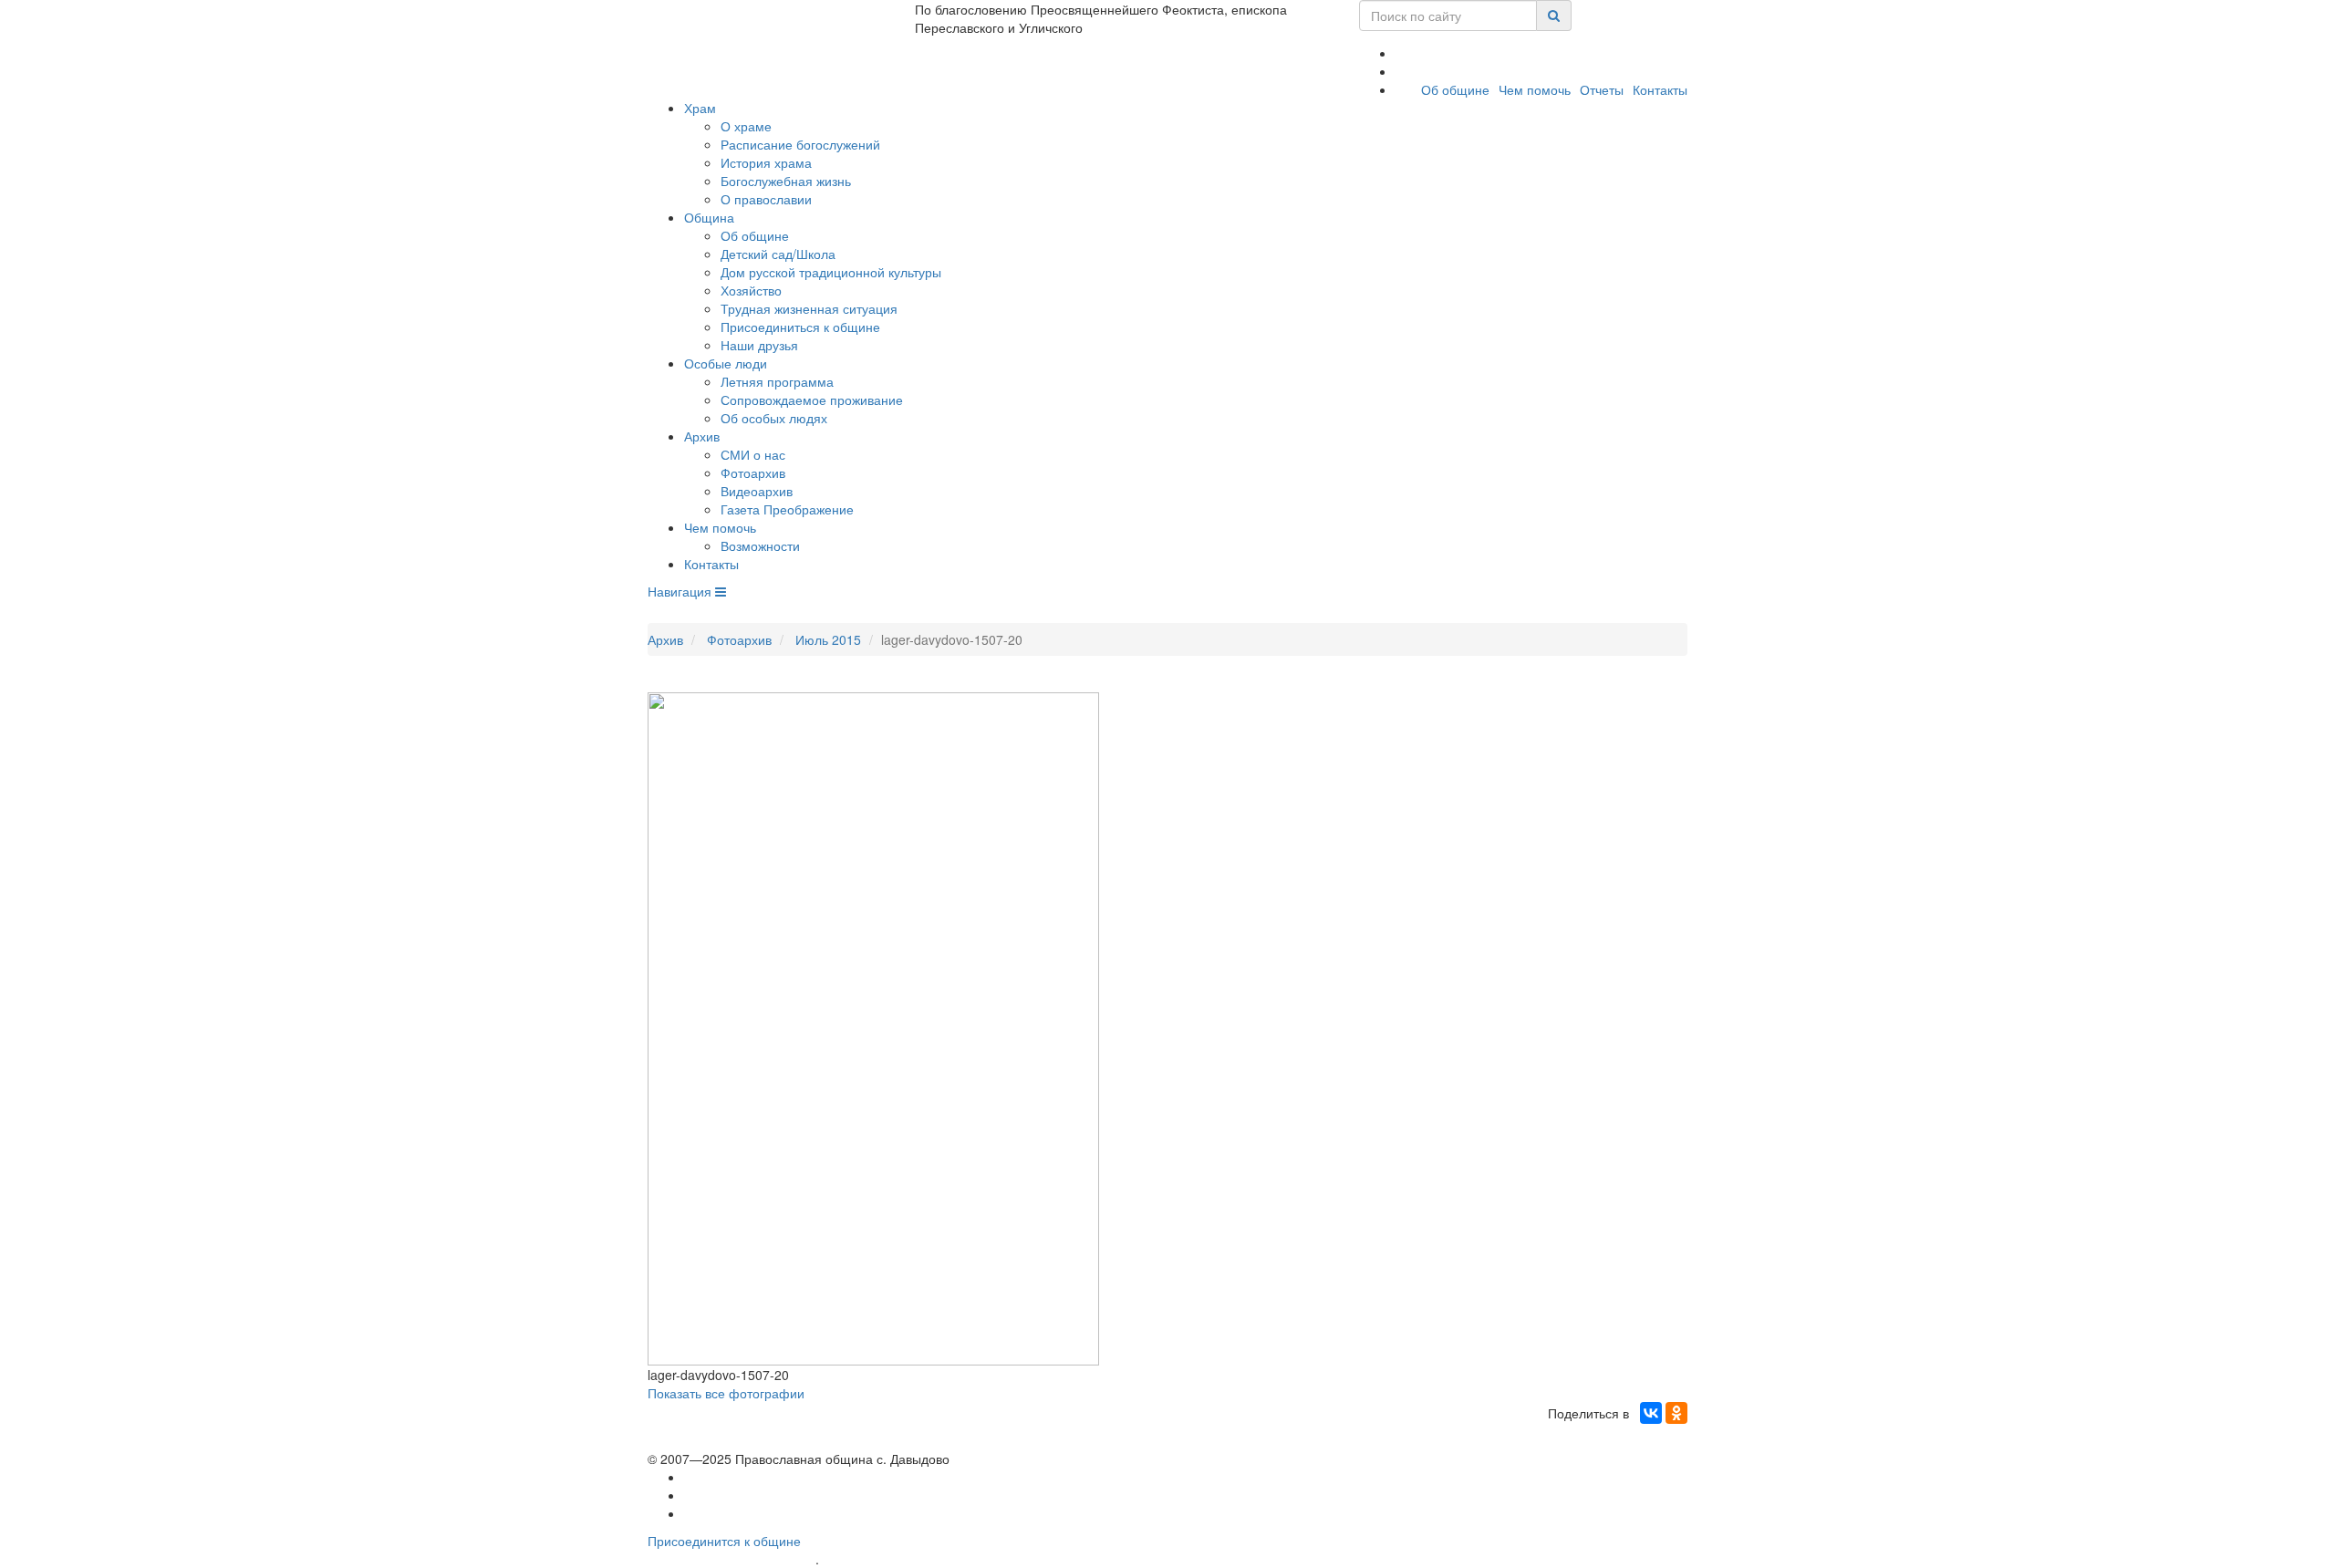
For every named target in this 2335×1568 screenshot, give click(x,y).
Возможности (760, 545)
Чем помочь (1535, 89)
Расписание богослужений (800, 144)
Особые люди (726, 363)
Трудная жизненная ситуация (809, 308)
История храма (766, 162)
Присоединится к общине (724, 1541)
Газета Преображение (787, 509)
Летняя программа (777, 381)
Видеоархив (757, 491)
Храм (700, 108)
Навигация (681, 591)
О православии (766, 199)
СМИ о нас (753, 454)
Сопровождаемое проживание (812, 400)
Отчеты (1602, 89)
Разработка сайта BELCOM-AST (732, 1559)
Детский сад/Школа (778, 254)
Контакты (1660, 89)
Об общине (1455, 89)
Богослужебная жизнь (786, 181)
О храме (746, 126)
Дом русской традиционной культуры (831, 272)
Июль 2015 (828, 639)
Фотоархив (753, 472)
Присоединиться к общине (800, 327)
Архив (702, 436)
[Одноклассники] (1676, 1413)
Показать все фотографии (726, 1393)
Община (709, 217)
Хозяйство (751, 290)
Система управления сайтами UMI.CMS (926, 1559)
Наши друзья (759, 345)
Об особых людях (774, 418)
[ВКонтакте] (1651, 1413)
